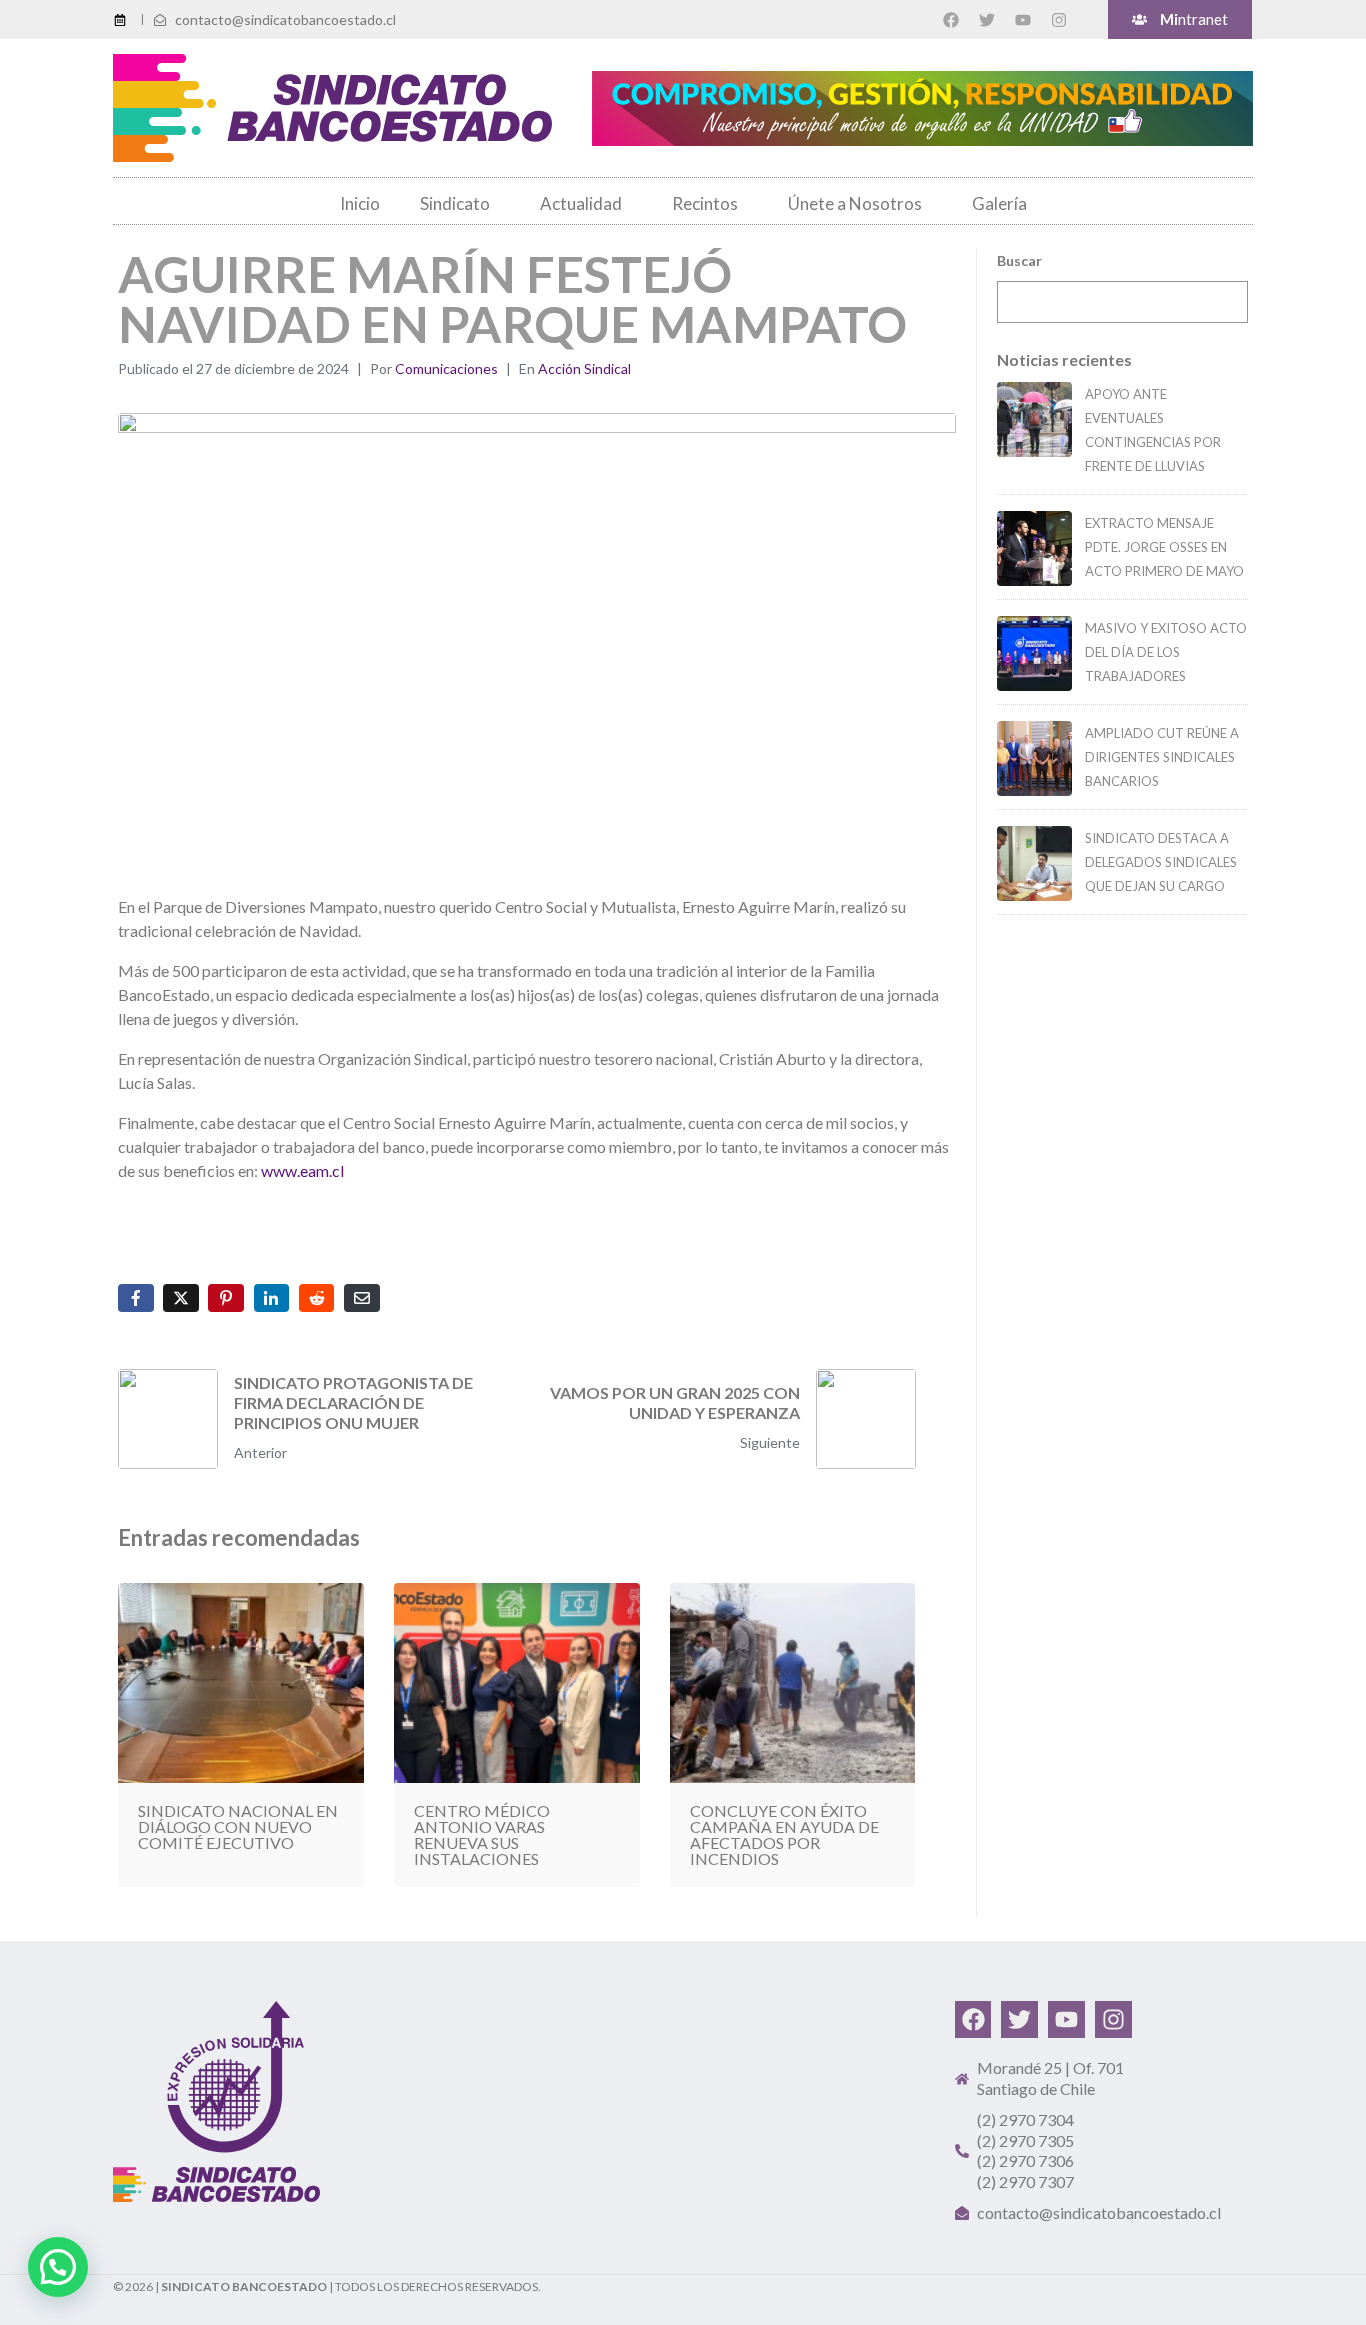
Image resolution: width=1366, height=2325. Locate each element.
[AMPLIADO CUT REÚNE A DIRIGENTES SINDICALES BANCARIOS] (1034, 758)
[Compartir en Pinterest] (226, 1298)
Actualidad (581, 203)
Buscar (1019, 260)
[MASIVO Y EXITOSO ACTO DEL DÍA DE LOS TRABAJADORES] (1034, 653)
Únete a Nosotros (855, 203)
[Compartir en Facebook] (136, 1298)
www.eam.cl (302, 1170)
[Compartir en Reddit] (317, 1298)
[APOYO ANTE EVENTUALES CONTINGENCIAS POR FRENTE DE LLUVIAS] (1034, 419)
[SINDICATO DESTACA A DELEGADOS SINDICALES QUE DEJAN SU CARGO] (1034, 863)
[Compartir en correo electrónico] (362, 1298)
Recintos (705, 203)
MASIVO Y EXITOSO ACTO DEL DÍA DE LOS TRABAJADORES (1166, 652)
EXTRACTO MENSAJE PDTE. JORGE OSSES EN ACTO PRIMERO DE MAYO (1164, 547)
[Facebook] (951, 20)
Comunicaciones (446, 368)
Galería (999, 203)
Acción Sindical (584, 368)
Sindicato (455, 203)
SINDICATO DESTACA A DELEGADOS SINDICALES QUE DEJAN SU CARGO (1161, 862)
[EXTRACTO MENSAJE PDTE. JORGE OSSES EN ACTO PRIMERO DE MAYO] (1034, 548)
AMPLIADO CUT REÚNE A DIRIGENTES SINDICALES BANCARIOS (1162, 757)
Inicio (360, 203)
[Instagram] (1059, 20)
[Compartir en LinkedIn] (272, 1298)
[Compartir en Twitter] (181, 1298)
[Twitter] (987, 20)
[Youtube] (1023, 20)
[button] (58, 2267)
